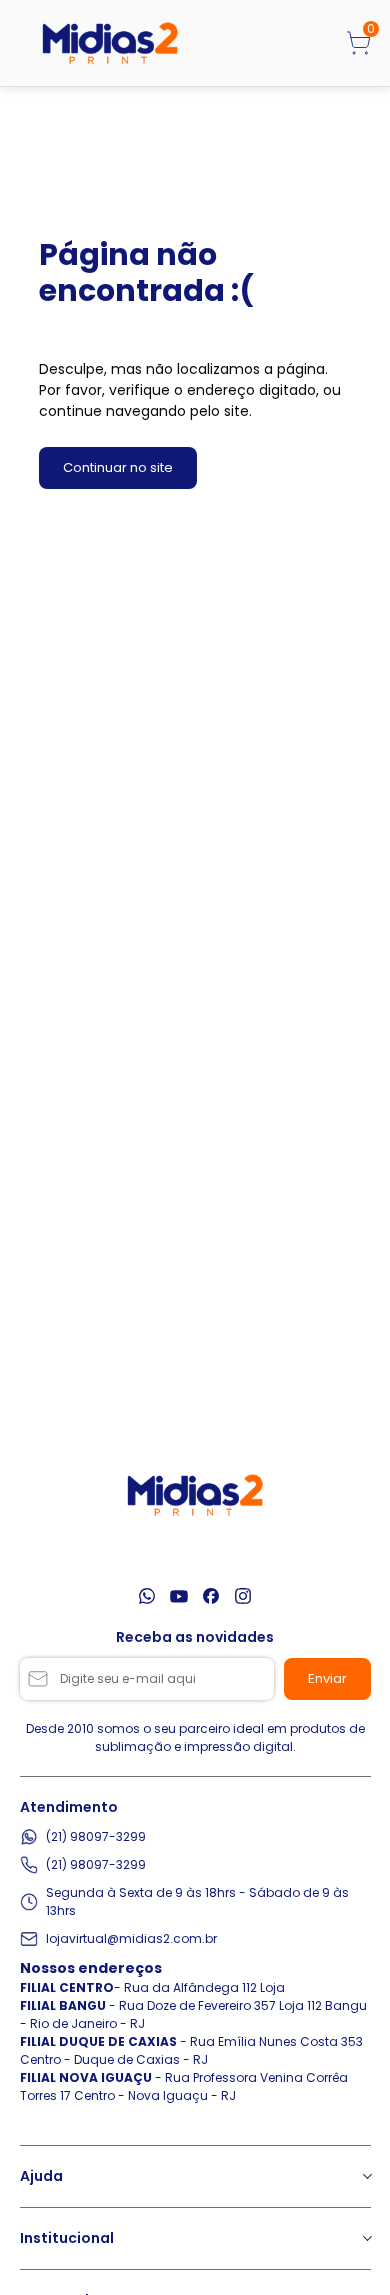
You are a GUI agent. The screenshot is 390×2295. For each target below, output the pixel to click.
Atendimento (69, 1807)
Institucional (67, 2238)
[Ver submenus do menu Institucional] (366, 2238)
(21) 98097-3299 (96, 1836)
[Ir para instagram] (243, 1596)
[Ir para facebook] (211, 1596)
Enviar (327, 1678)
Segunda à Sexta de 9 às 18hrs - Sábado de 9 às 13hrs (197, 1901)
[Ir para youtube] (179, 1596)
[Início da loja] (110, 43)
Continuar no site (118, 467)
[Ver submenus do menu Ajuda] (366, 2176)
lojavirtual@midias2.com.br (131, 1938)
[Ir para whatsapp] (147, 1596)
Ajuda (41, 2176)
